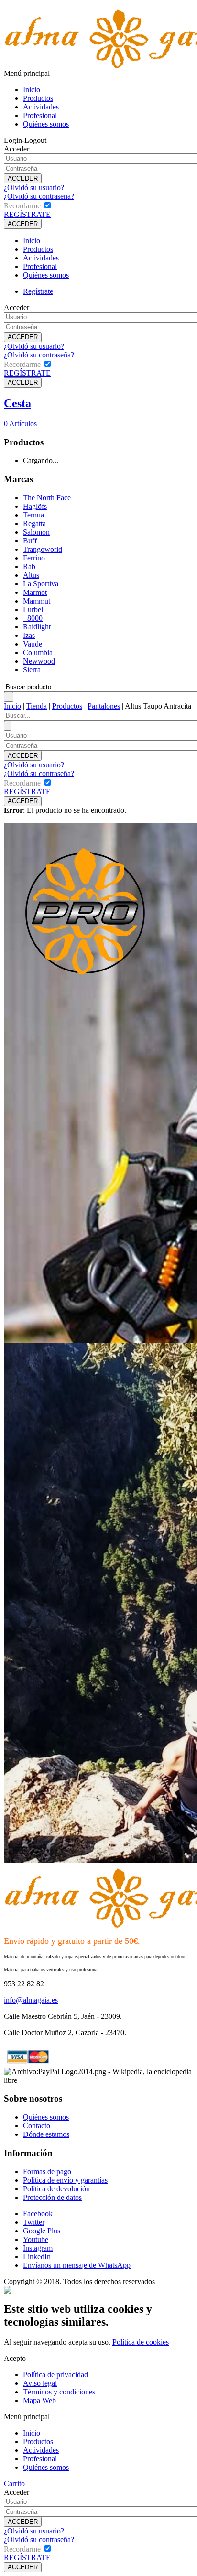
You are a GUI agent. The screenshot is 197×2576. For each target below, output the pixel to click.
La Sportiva (41, 584)
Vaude (33, 644)
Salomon (36, 532)
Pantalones (104, 706)
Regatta (34, 523)
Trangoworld (43, 549)
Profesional (40, 115)
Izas (29, 635)
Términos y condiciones (59, 2392)
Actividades (41, 107)
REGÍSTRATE (27, 214)
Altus (31, 575)
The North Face (47, 498)
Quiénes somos (46, 124)
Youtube (36, 2239)
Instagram (38, 2248)
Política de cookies (141, 2342)
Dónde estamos (46, 2134)
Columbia (38, 652)
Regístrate (38, 291)
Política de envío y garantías (65, 2180)
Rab (29, 566)
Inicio (32, 90)
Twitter (34, 2222)
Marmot (35, 592)
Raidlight (37, 627)
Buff (30, 541)
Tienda (37, 706)
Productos (38, 98)
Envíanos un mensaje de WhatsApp (77, 2265)
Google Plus (42, 2231)
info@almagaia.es (31, 2000)
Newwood (39, 661)
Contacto (37, 2126)
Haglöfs (35, 506)
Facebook (38, 2214)
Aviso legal (40, 2383)
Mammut (37, 601)
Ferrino (34, 558)
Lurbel (33, 609)
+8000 (33, 618)
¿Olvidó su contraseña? (39, 196)
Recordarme (22, 206)
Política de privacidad (55, 2375)
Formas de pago (47, 2172)
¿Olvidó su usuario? (34, 188)
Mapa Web (39, 2400)
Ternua (33, 515)
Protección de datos (52, 2197)
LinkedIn (37, 2257)
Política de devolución (56, 2189)
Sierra (32, 670)
